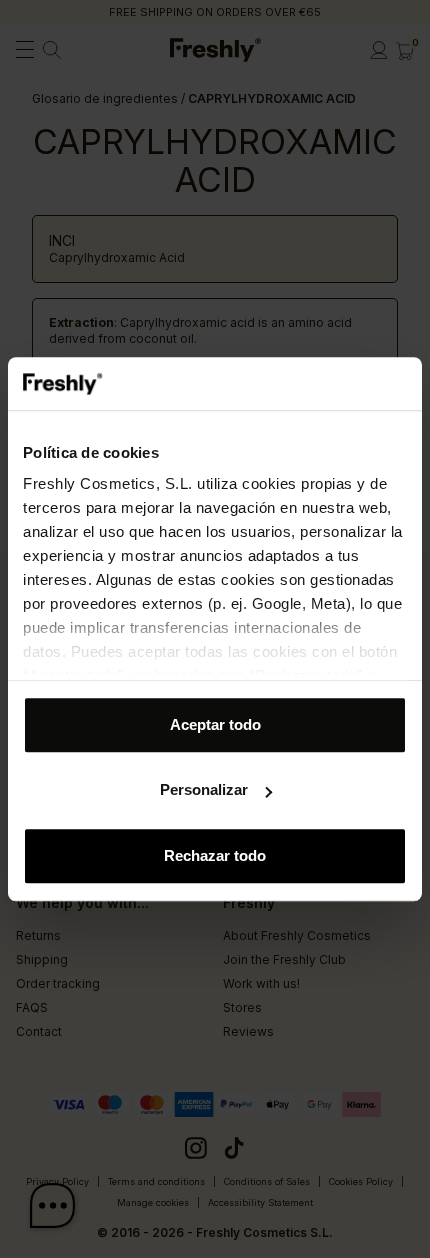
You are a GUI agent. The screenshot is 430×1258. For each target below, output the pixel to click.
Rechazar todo (215, 855)
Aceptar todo (215, 724)
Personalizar (204, 789)
